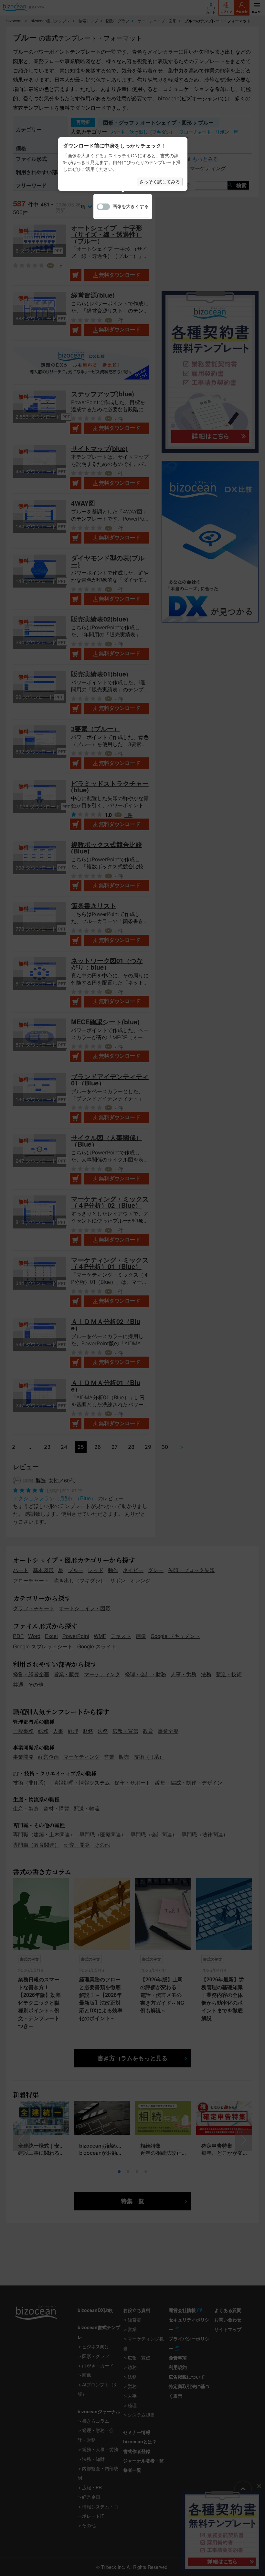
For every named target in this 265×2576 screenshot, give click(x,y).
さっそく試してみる (160, 182)
